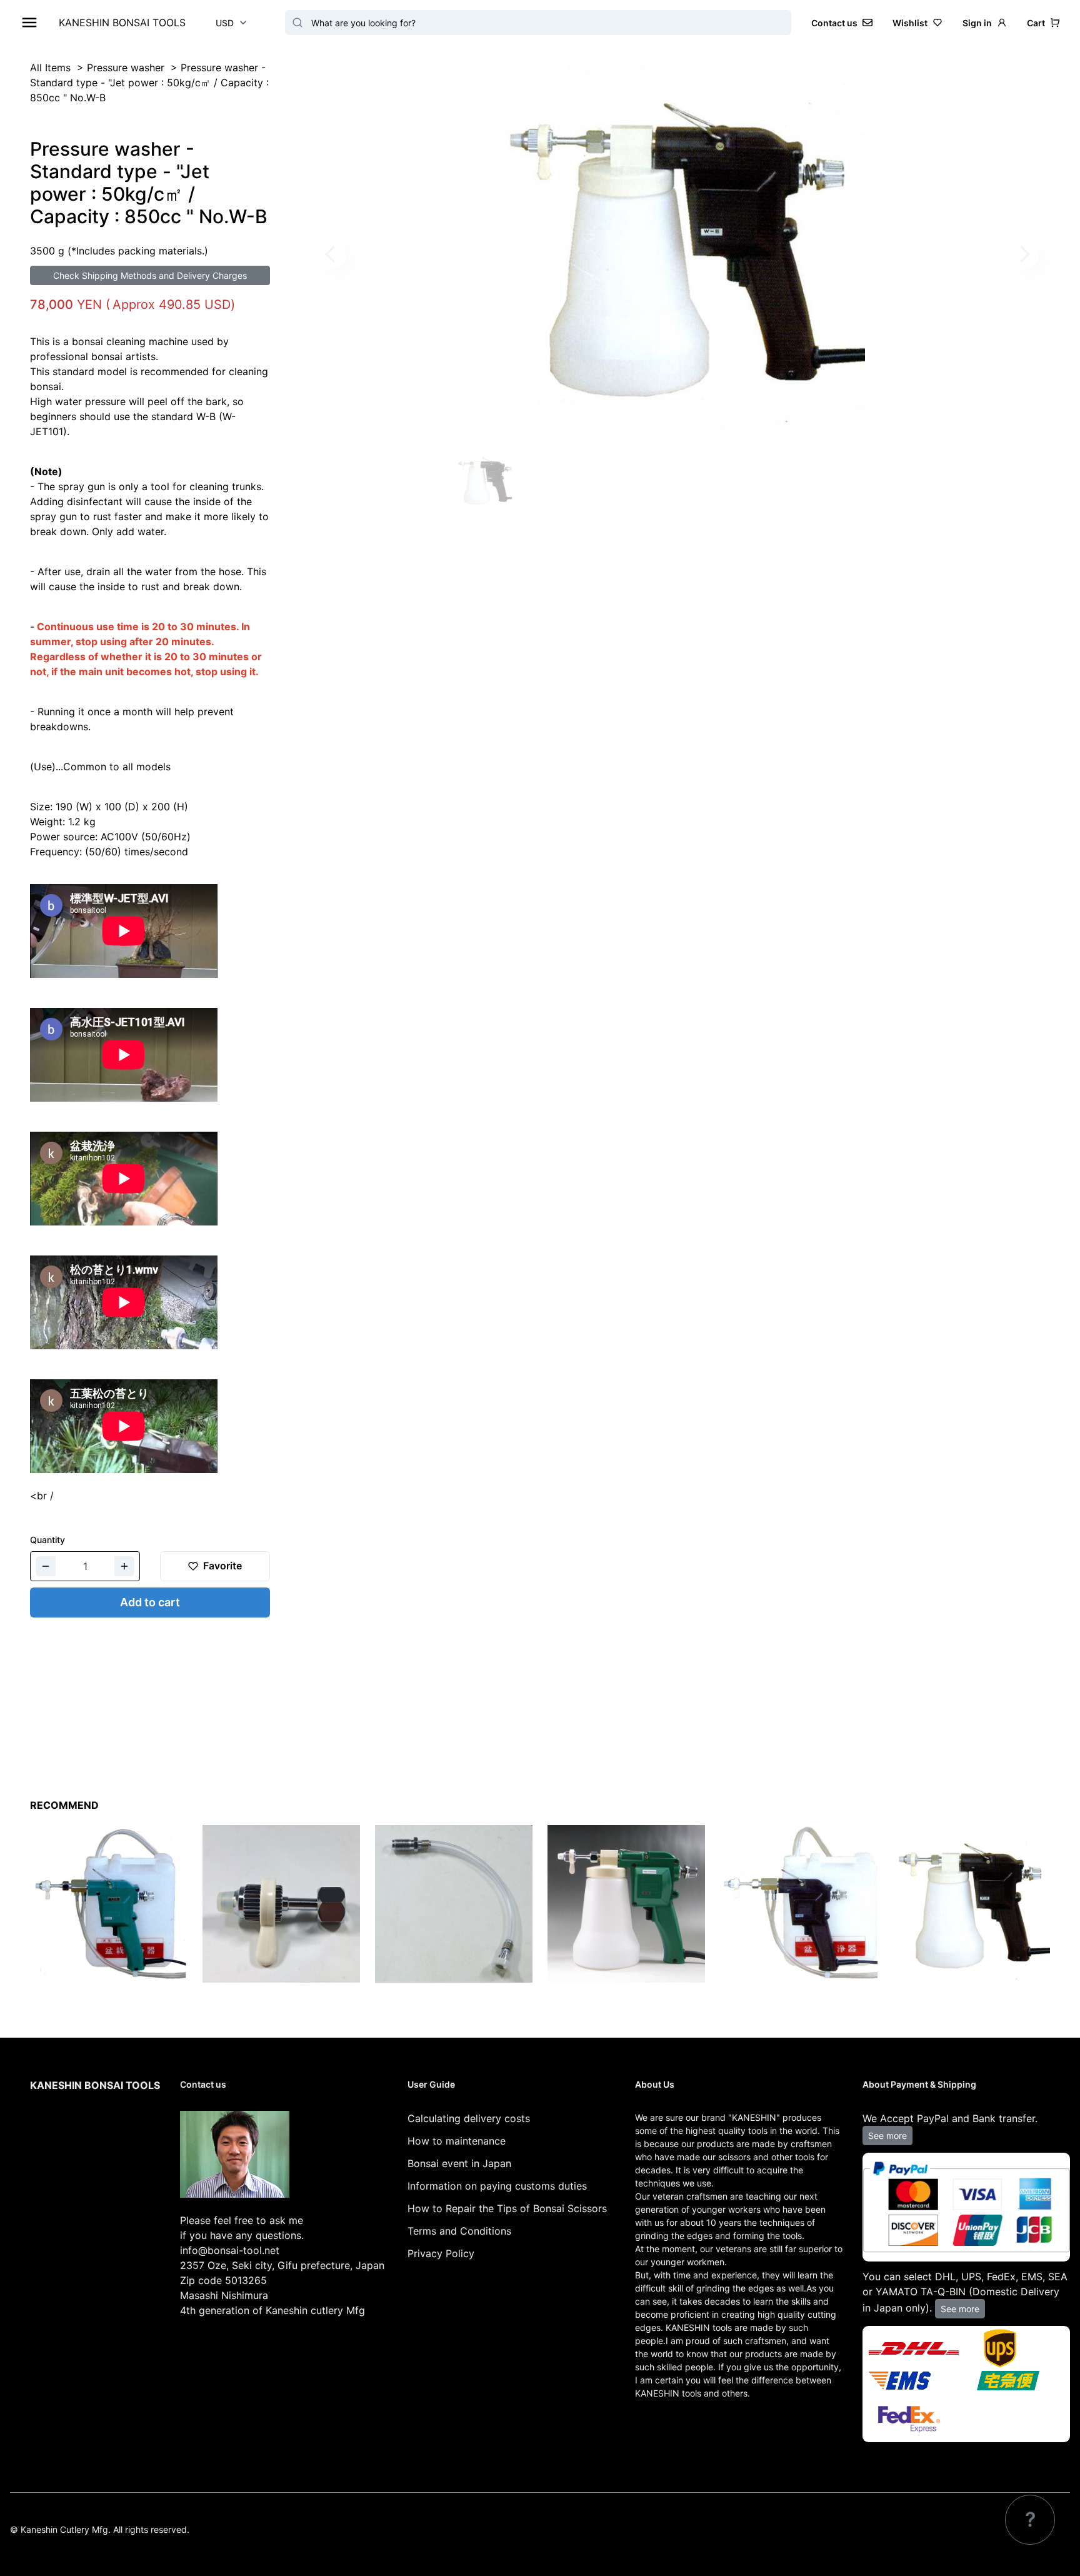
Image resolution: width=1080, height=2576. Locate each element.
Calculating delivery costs (469, 2118)
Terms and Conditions (459, 2231)
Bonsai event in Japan (459, 2163)
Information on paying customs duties (497, 2186)
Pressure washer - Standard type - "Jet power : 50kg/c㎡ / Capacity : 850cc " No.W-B (149, 83)
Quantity (47, 1540)
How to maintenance (457, 2141)
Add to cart (150, 1602)
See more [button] (887, 2136)
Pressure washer (126, 68)
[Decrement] (46, 1566)
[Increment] (124, 1566)
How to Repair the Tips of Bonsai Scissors (507, 2208)
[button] (1043, 23)
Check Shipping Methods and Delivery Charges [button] (150, 275)
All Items (50, 68)
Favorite (222, 1566)
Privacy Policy (441, 2253)
